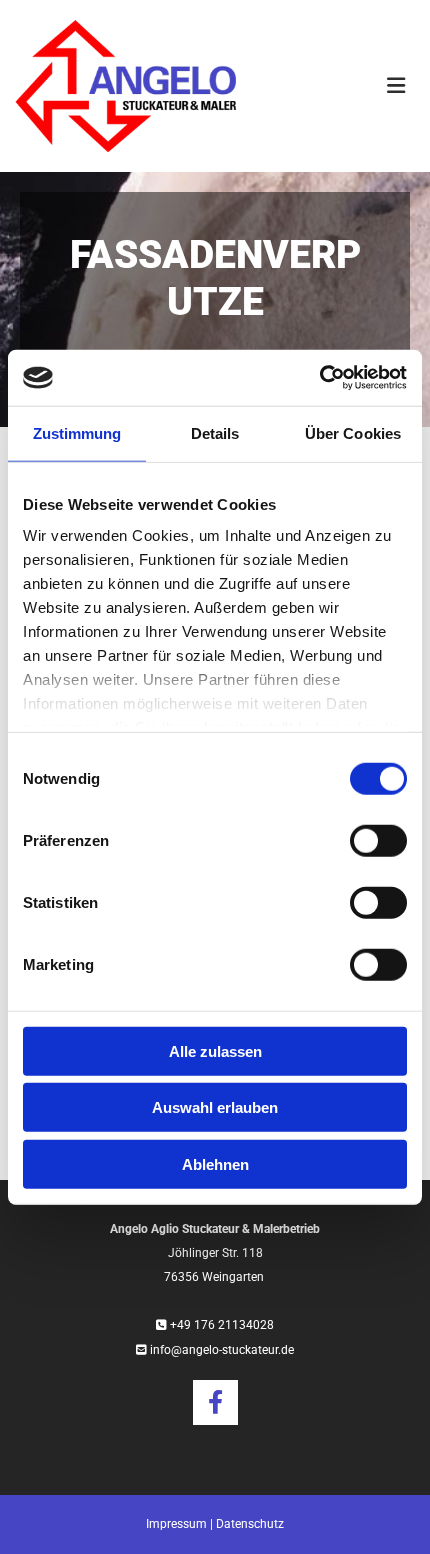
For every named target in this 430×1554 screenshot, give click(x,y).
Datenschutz (250, 1524)
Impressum (176, 1524)
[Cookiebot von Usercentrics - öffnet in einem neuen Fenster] (319, 378)
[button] (340, 86)
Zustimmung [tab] (77, 432)
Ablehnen (215, 1163)
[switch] (378, 840)
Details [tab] (215, 432)
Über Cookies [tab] (353, 432)
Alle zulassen (215, 1050)
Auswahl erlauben (215, 1107)
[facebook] (215, 1402)
